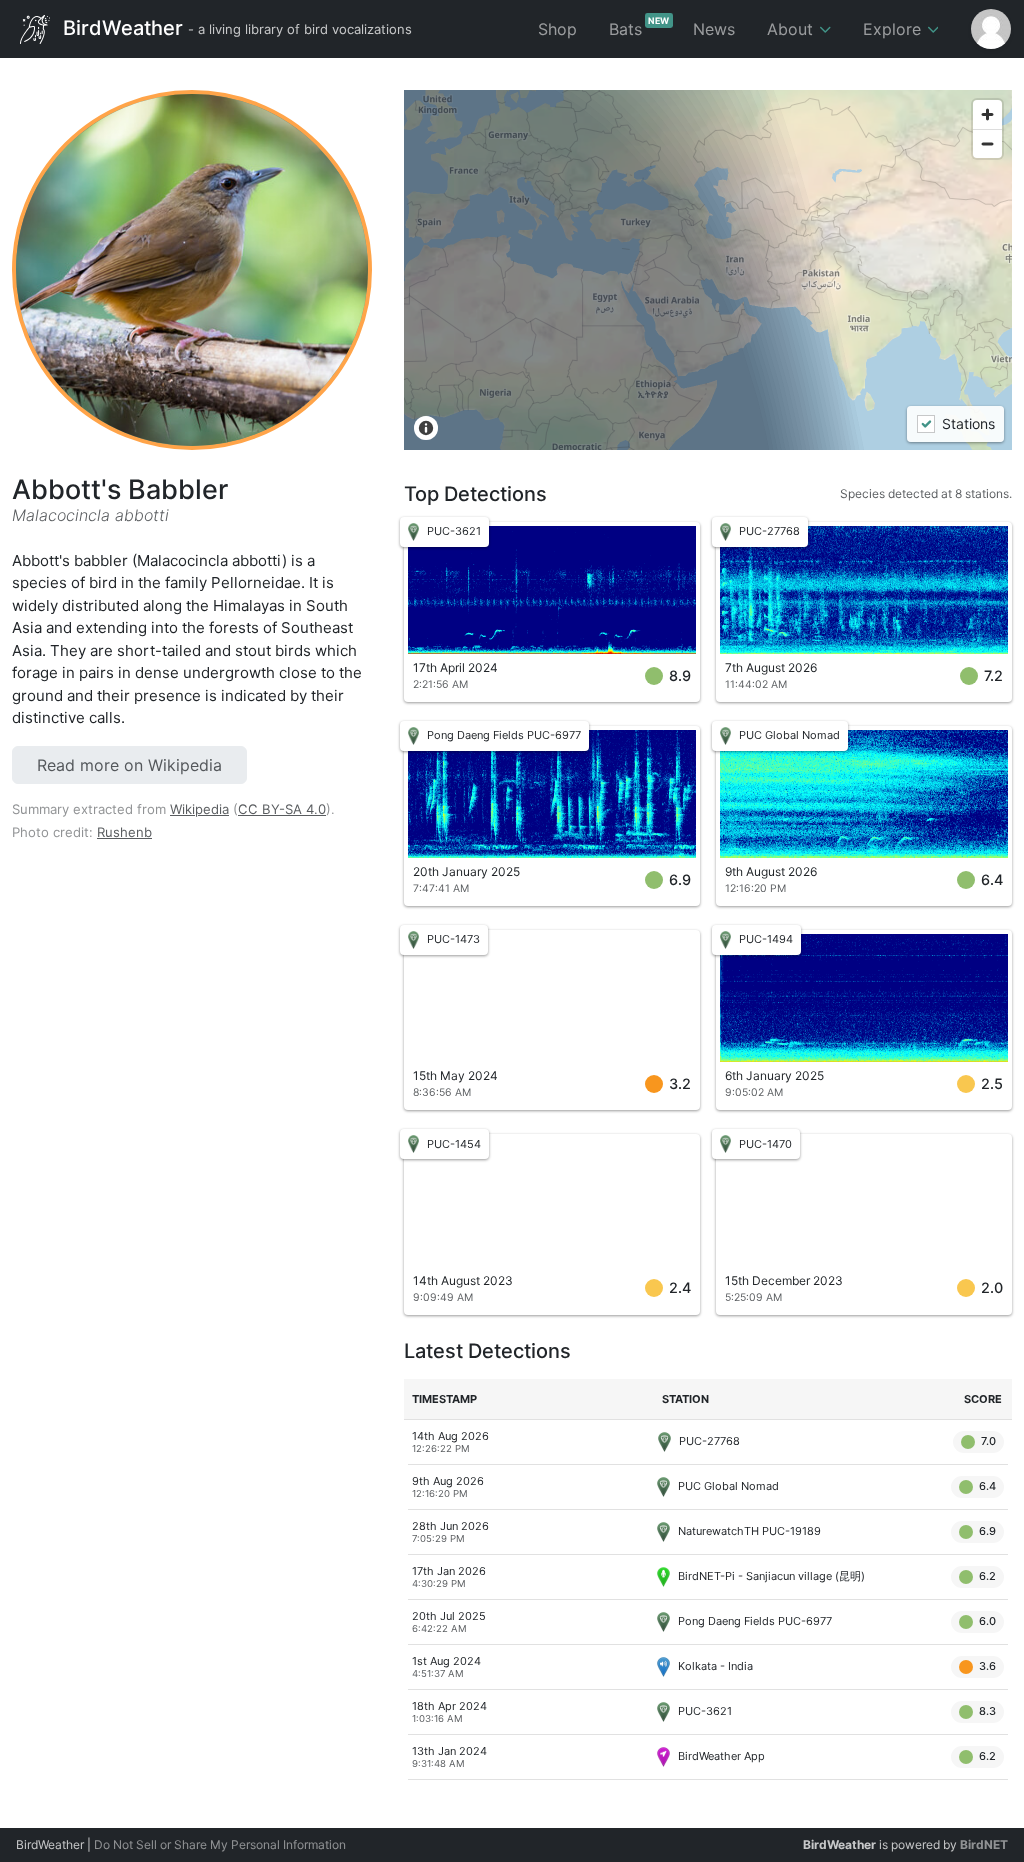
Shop (557, 29)
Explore (894, 29)
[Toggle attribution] (426, 428)
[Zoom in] (987, 114)
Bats (639, 27)
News (714, 29)
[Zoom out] (987, 143)
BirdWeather (235, 27)
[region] (708, 270)
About (792, 29)
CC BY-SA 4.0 (282, 809)
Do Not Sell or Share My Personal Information (220, 1844)
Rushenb (124, 832)
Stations (967, 424)
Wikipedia (199, 809)
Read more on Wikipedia (129, 765)
